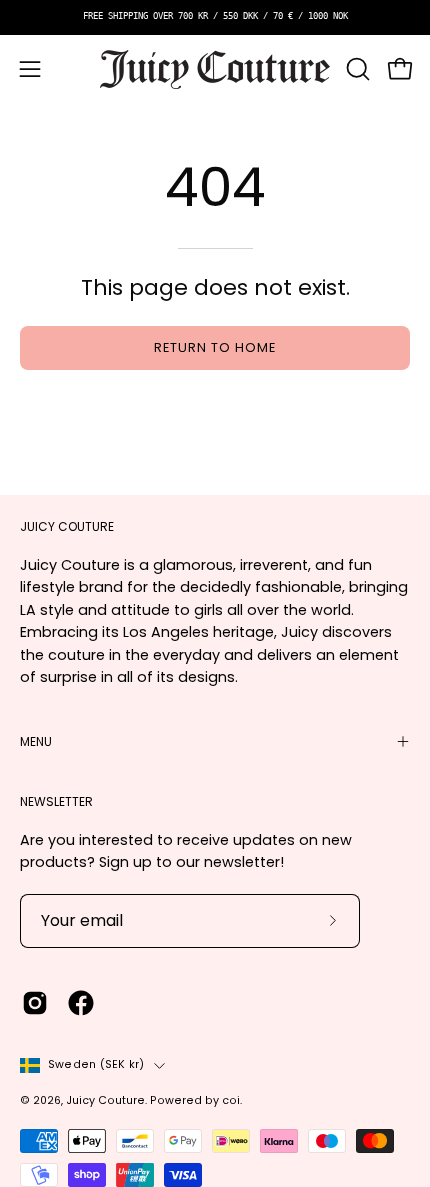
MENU (36, 741)
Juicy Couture (105, 1100)
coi (231, 1100)
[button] (356, 69)
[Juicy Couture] (215, 69)
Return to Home (214, 347)
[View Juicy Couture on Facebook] (81, 1003)
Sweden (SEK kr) (96, 1064)
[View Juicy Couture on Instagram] (35, 1003)
